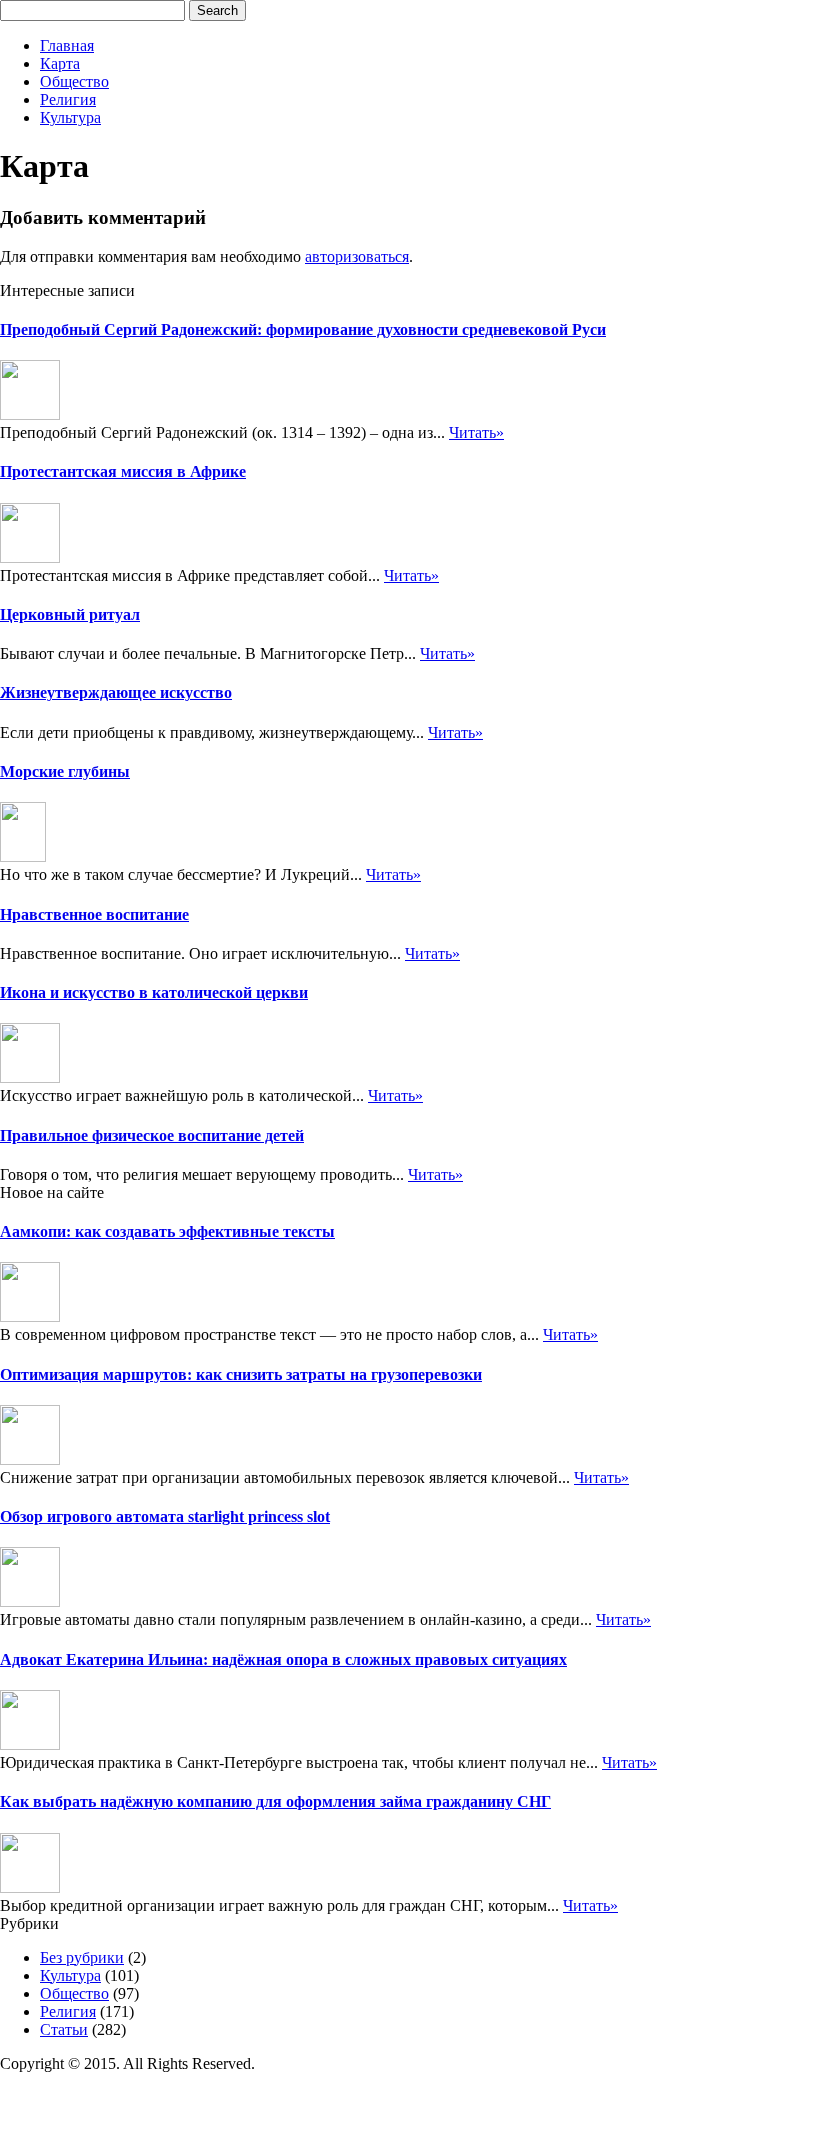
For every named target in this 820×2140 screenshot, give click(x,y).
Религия (68, 99)
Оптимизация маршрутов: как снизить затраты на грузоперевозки (241, 1374)
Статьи (64, 2029)
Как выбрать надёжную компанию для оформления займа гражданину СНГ (275, 1801)
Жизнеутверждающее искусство (116, 692)
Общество (74, 81)
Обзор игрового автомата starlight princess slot (165, 1516)
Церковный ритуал (70, 614)
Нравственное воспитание (94, 914)
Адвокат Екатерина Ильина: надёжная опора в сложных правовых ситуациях (283, 1659)
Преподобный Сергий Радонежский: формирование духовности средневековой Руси (303, 329)
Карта (60, 63)
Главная (67, 45)
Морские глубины (65, 771)
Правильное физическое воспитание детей (152, 1135)
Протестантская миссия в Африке (123, 471)
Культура (70, 117)
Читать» (476, 432)
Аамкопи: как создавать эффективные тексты (167, 1231)
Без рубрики (82, 1957)
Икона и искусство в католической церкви (154, 992)
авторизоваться (357, 256)
